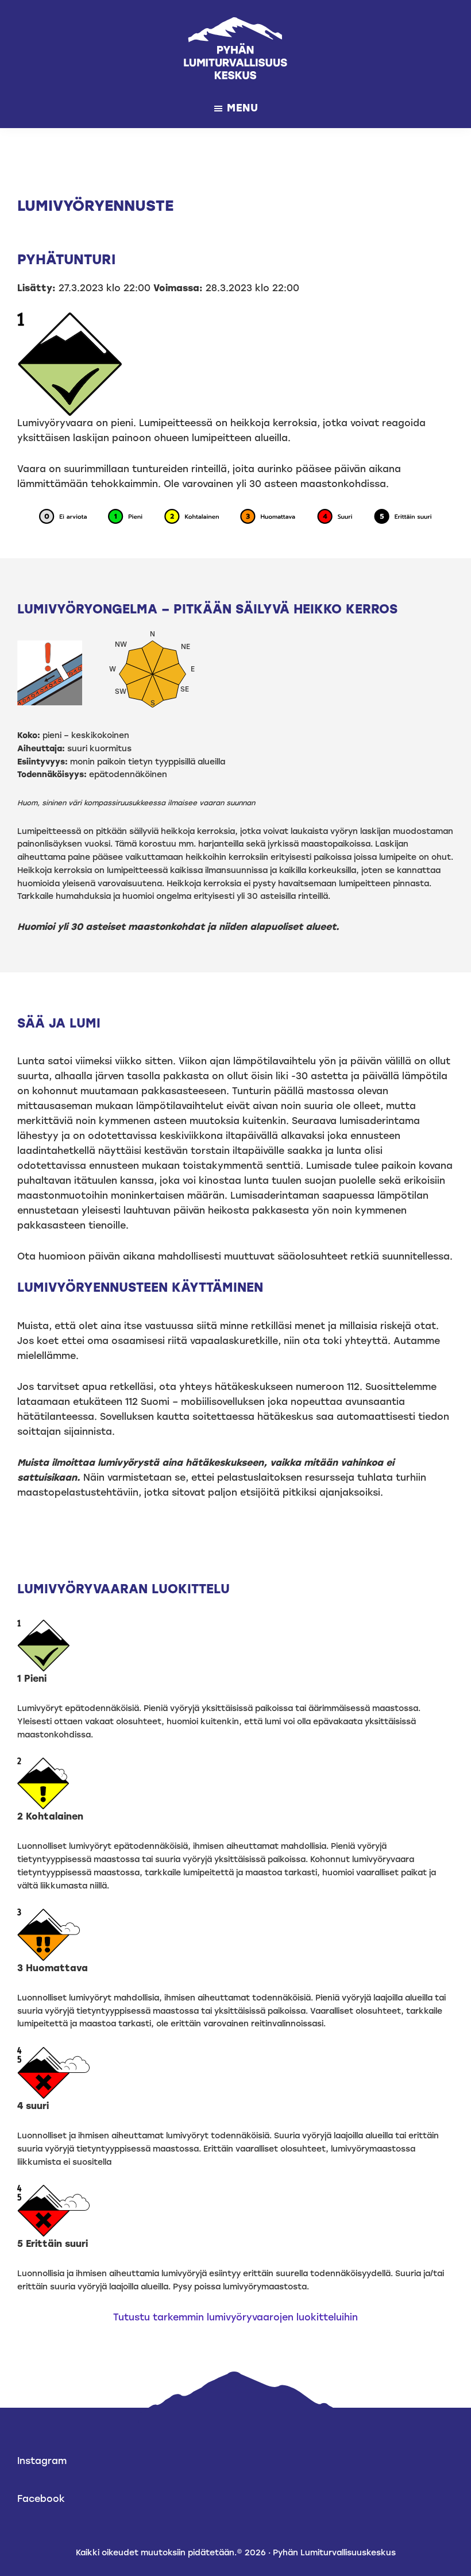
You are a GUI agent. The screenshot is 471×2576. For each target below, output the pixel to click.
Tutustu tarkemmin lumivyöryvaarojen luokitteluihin (235, 2317)
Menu (243, 108)
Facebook (41, 2499)
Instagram (42, 2461)
